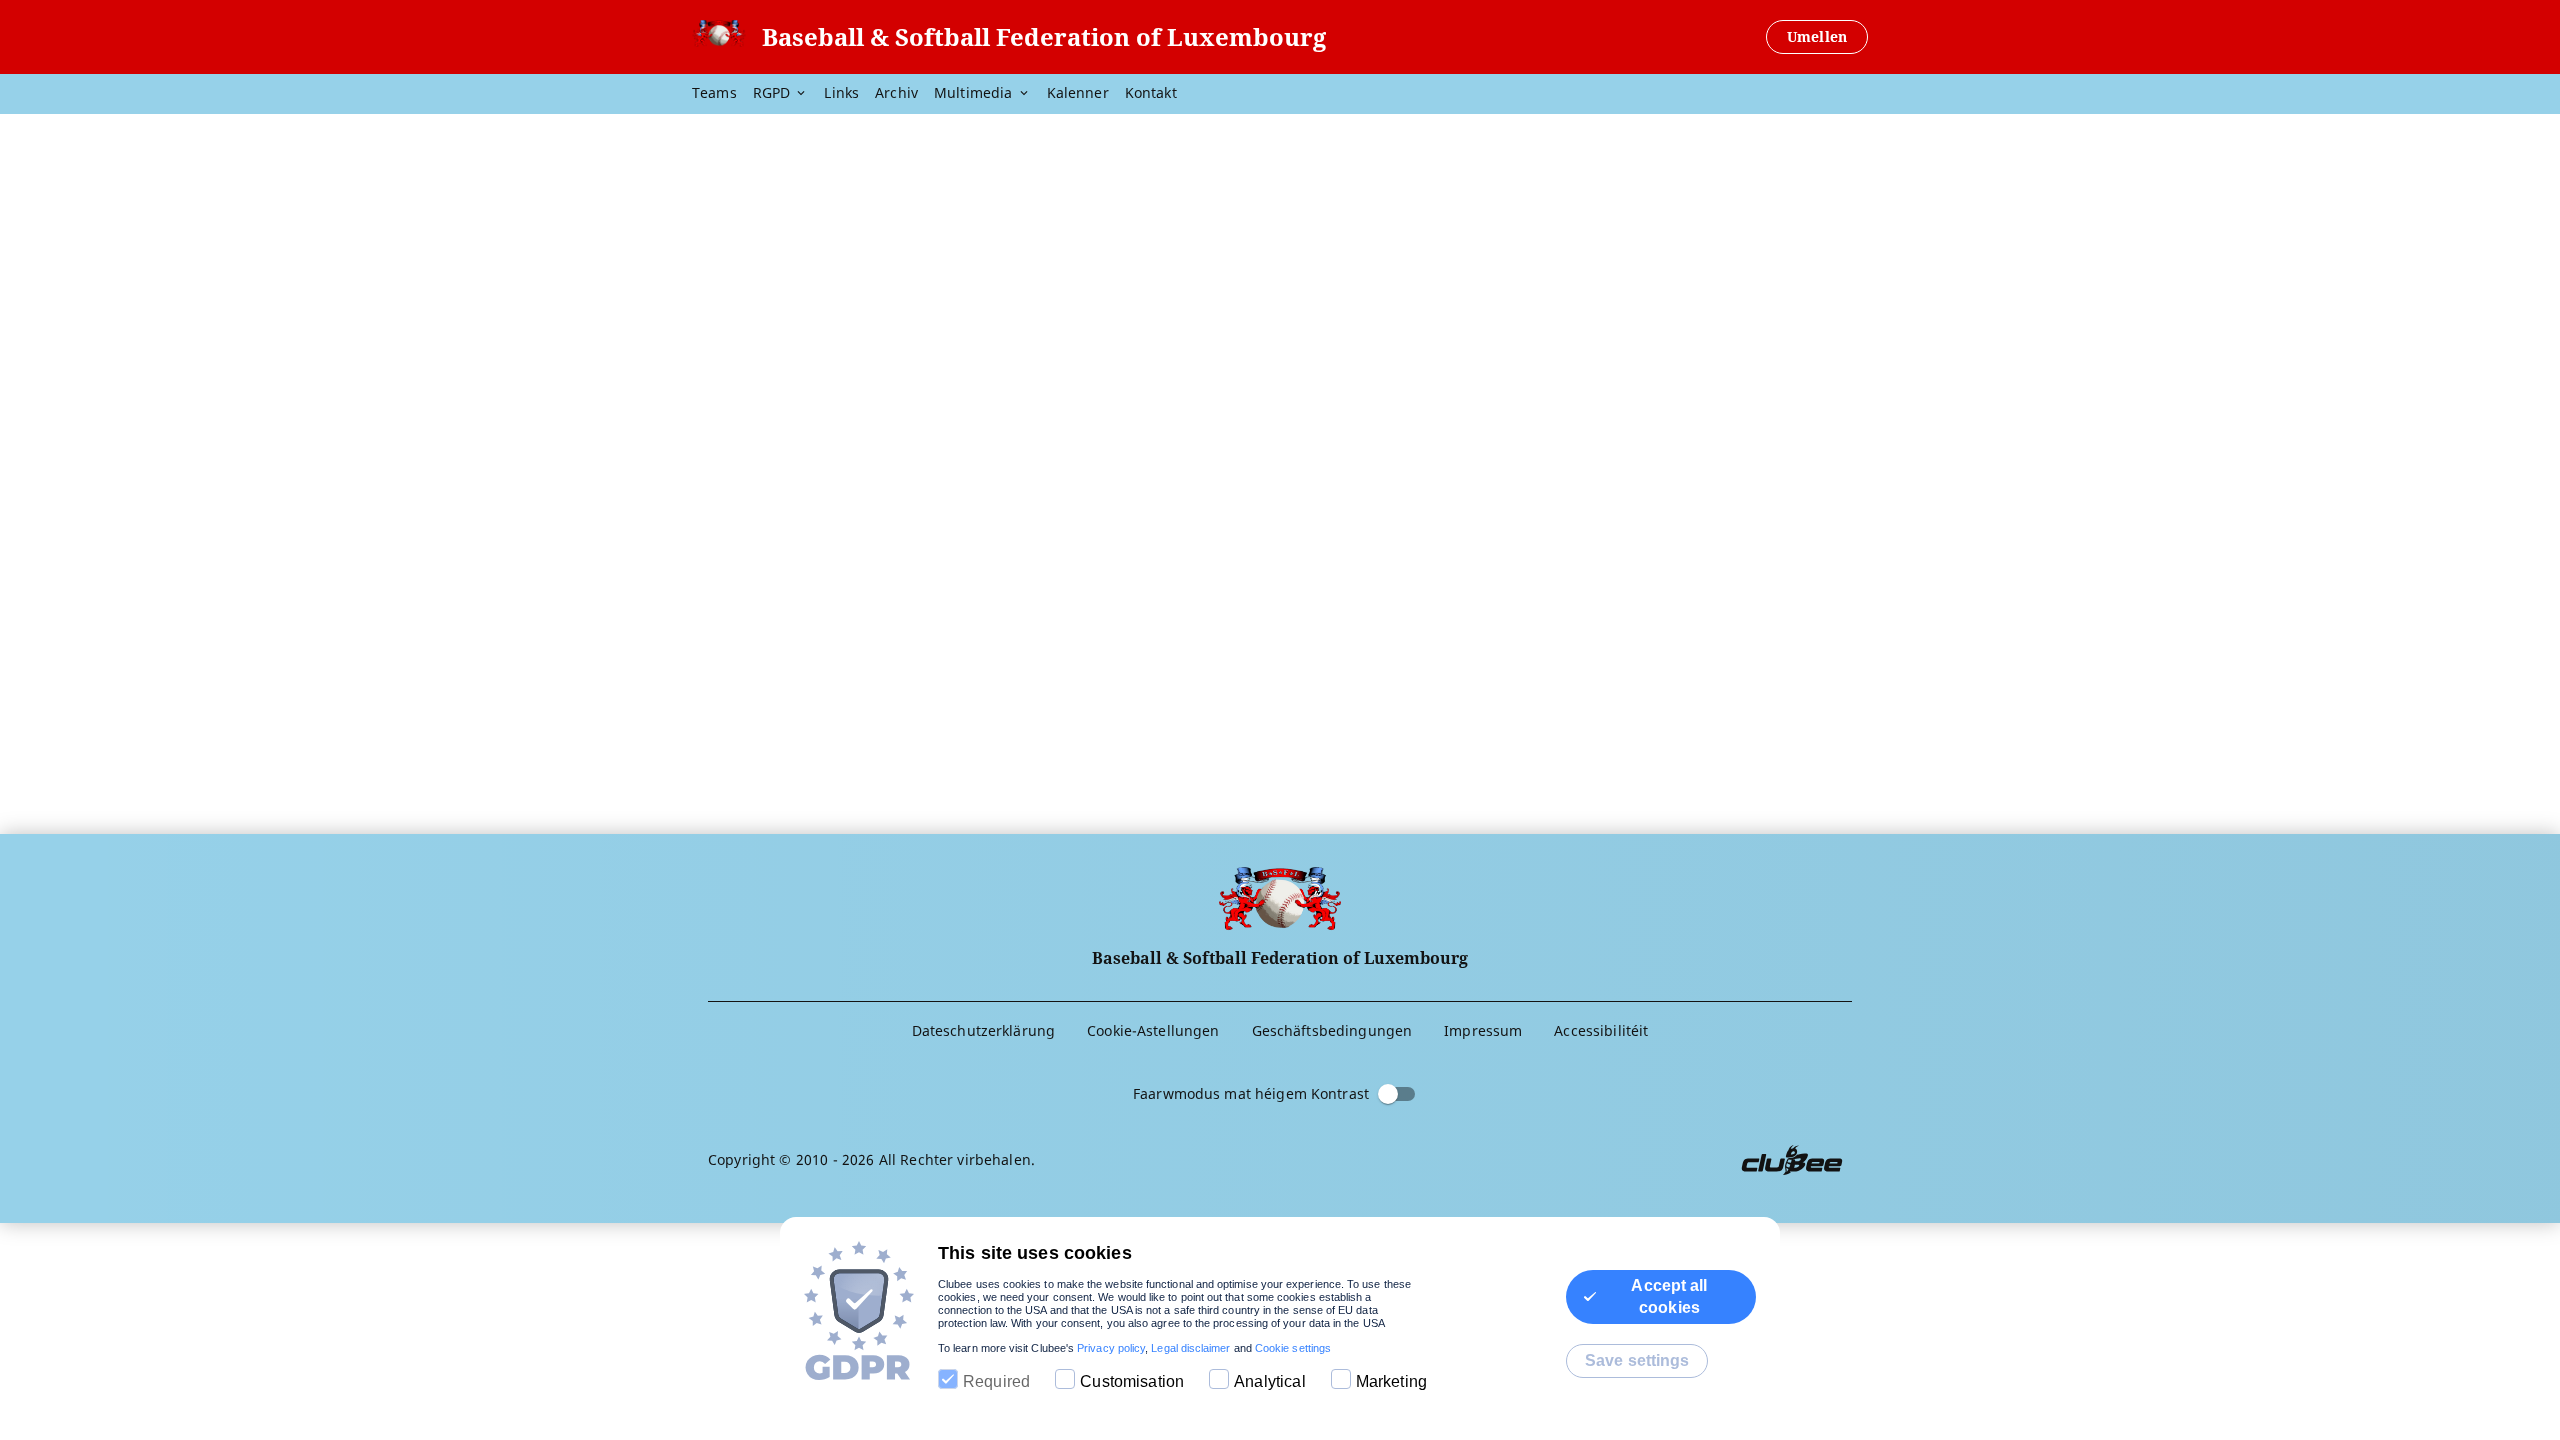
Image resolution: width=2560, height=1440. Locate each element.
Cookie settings (1293, 1348)
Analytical (1270, 1381)
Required (996, 1381)
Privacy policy (1111, 1348)
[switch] (1388, 1094)
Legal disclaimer (1190, 1348)
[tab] (722, 94)
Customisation (1132, 1381)
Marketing (1391, 1381)
